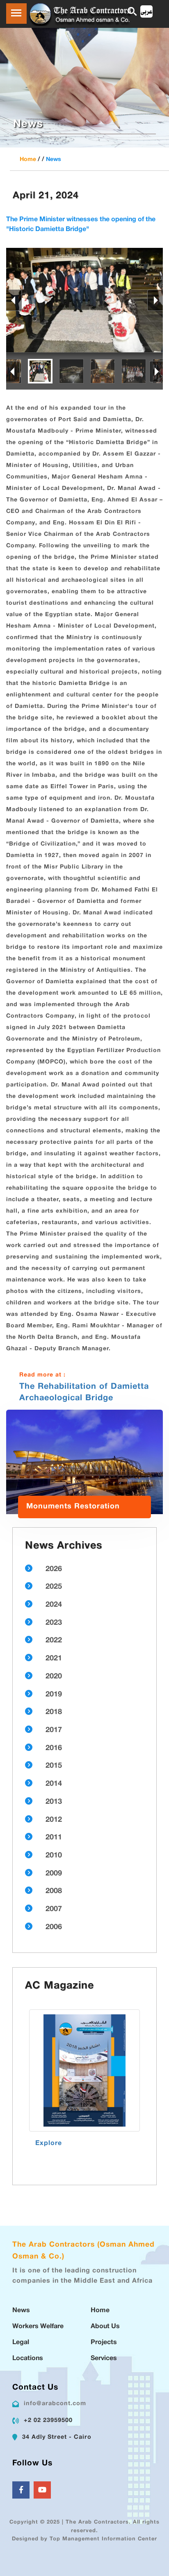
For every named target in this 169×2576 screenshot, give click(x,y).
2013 (54, 1802)
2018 (54, 1712)
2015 (54, 1766)
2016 (54, 1748)
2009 (54, 1874)
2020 (54, 1677)
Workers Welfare (38, 2327)
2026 (54, 1569)
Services (104, 2359)
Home (28, 160)
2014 (54, 1784)
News (54, 160)
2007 (54, 1909)
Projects (104, 2343)
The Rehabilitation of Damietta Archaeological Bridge (84, 1392)
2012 (54, 1820)
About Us (105, 2327)
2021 (54, 1659)
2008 (54, 1891)
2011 (54, 1838)
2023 (54, 1623)
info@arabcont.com (55, 2404)
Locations (28, 2359)
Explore (49, 2144)
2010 (54, 1856)
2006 (54, 1927)
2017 (54, 1730)
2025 (54, 1587)
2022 (54, 1641)
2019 (54, 1695)
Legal (21, 2343)
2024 (54, 1605)
